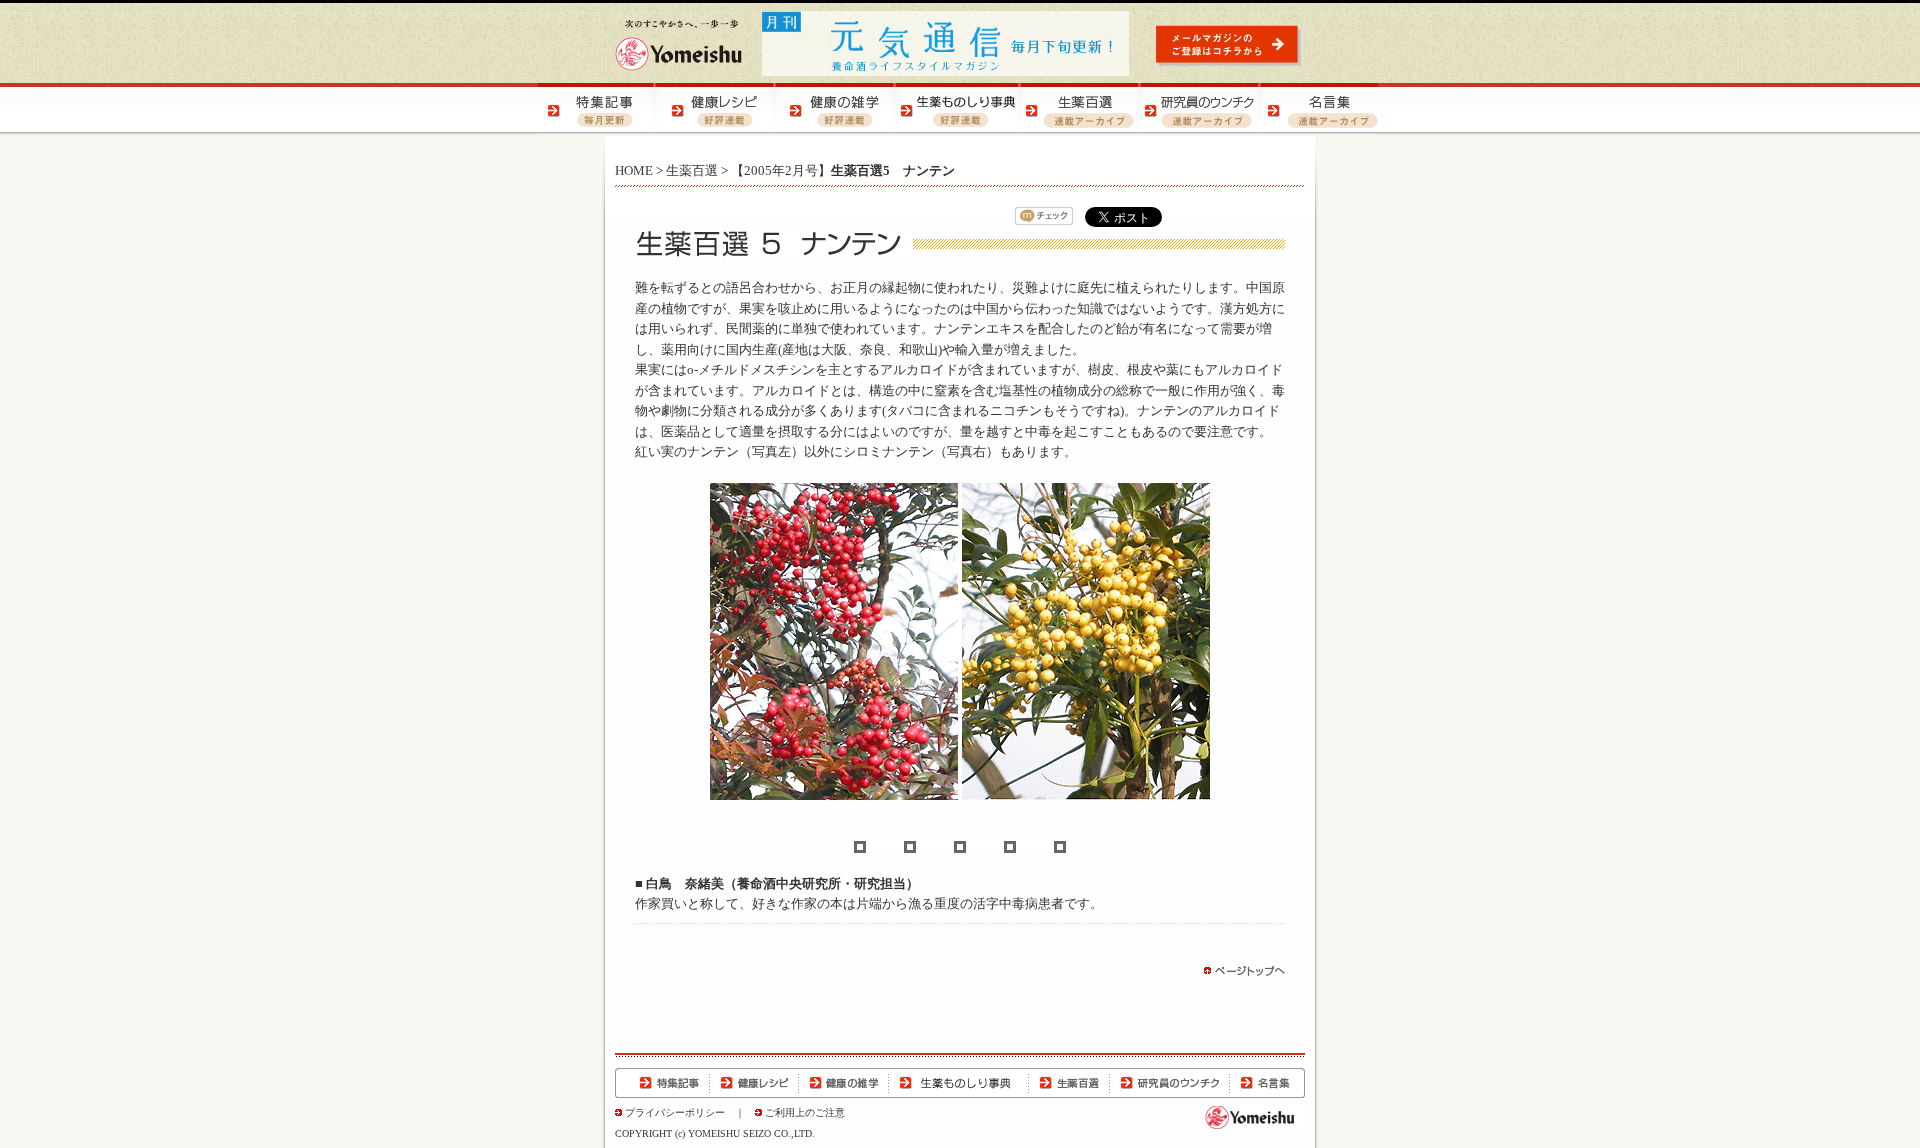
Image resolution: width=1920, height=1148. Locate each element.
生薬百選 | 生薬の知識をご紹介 (1078, 109)
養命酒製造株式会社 (678, 45)
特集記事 (662, 1083)
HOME (634, 171)
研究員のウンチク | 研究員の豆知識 (1198, 109)
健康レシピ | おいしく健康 (718, 109)
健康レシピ (754, 1083)
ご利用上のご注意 (805, 1112)
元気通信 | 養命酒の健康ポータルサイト (947, 43)
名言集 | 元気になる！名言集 (1318, 109)
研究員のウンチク (1169, 1083)
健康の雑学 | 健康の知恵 (838, 109)
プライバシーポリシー (675, 1112)
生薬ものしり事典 (959, 1083)
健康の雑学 (844, 1083)
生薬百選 (692, 171)
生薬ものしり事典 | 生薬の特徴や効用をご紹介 (958, 109)
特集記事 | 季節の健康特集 (598, 109)
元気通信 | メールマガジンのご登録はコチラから (1230, 44)
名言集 (1267, 1083)
